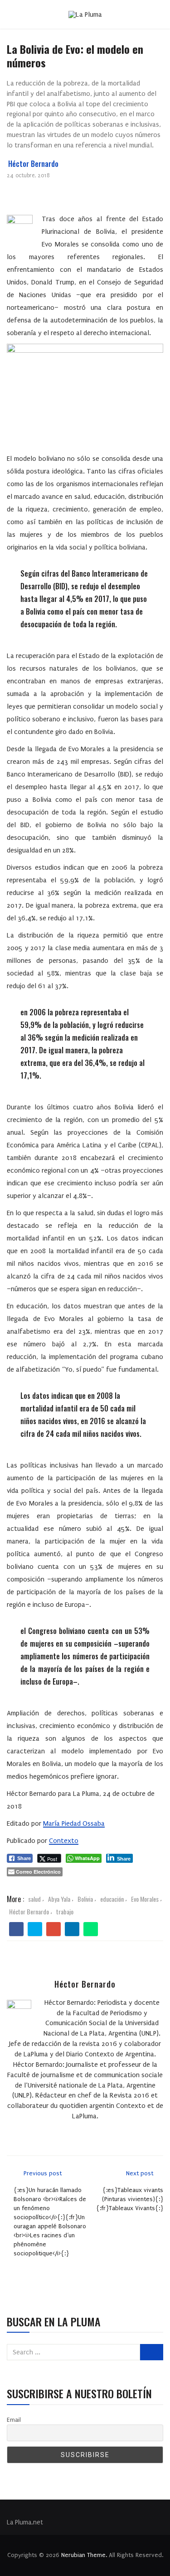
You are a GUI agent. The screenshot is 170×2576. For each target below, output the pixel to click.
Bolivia (85, 1899)
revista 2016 (98, 2044)
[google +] (54, 1929)
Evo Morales (145, 1899)
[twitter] (35, 1929)
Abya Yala (59, 1899)
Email (14, 2420)
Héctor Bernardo (33, 164)
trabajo (65, 1911)
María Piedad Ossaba (74, 1823)
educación (112, 1899)
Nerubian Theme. (84, 2555)
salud (34, 1899)
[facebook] (17, 1929)
